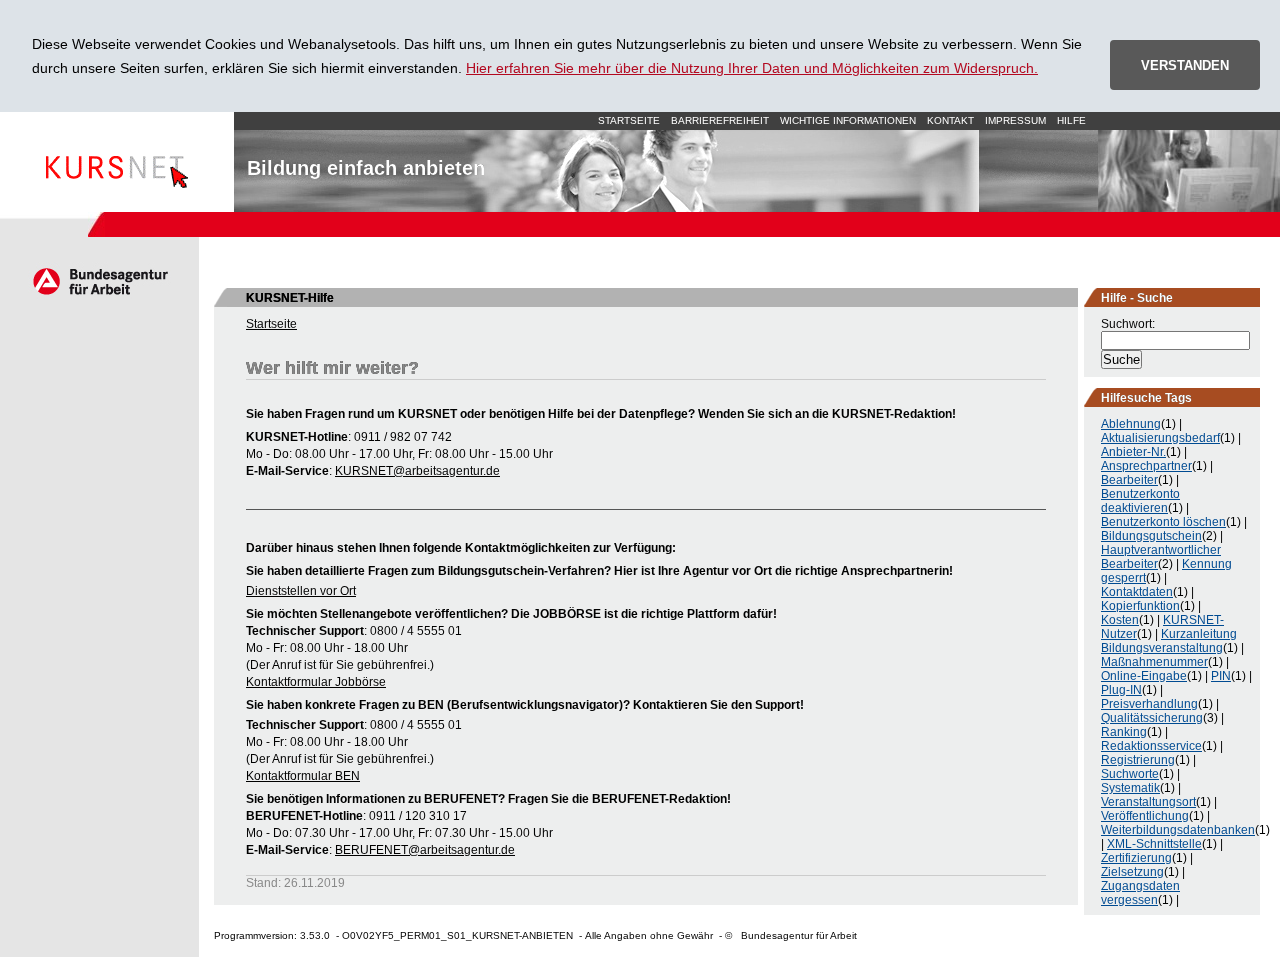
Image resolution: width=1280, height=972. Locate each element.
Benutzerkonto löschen (1163, 522)
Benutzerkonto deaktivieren (1140, 501)
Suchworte (1130, 774)
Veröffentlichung (1145, 816)
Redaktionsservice (1151, 746)
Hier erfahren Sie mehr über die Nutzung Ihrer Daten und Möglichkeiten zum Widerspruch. (752, 68)
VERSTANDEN (1185, 65)
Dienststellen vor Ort (301, 591)
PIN (1221, 676)
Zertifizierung (1136, 858)
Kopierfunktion (1140, 606)
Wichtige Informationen (848, 120)
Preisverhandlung (1149, 704)
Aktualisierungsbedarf (1160, 438)
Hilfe (1071, 120)
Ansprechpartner (1146, 466)
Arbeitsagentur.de (99, 281)
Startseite (117, 162)
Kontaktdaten (1137, 592)
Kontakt (950, 120)
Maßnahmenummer (1154, 662)
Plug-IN (1121, 690)
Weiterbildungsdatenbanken (1178, 830)
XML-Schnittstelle (1154, 844)
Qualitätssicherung (1152, 718)
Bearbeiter (1129, 480)
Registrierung (1138, 760)
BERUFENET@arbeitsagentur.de (425, 850)
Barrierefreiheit (720, 120)
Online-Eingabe (1144, 676)
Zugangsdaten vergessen (1140, 893)
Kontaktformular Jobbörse (316, 682)
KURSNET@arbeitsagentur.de (417, 471)
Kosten (1120, 620)
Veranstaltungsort (1148, 802)
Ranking (1124, 732)
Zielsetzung (1132, 872)
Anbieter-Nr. (1133, 452)
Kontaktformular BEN (303, 776)
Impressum (1015, 120)
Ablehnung (1131, 424)
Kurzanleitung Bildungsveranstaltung (1169, 641)
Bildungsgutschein (1151, 536)
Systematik (1130, 788)
